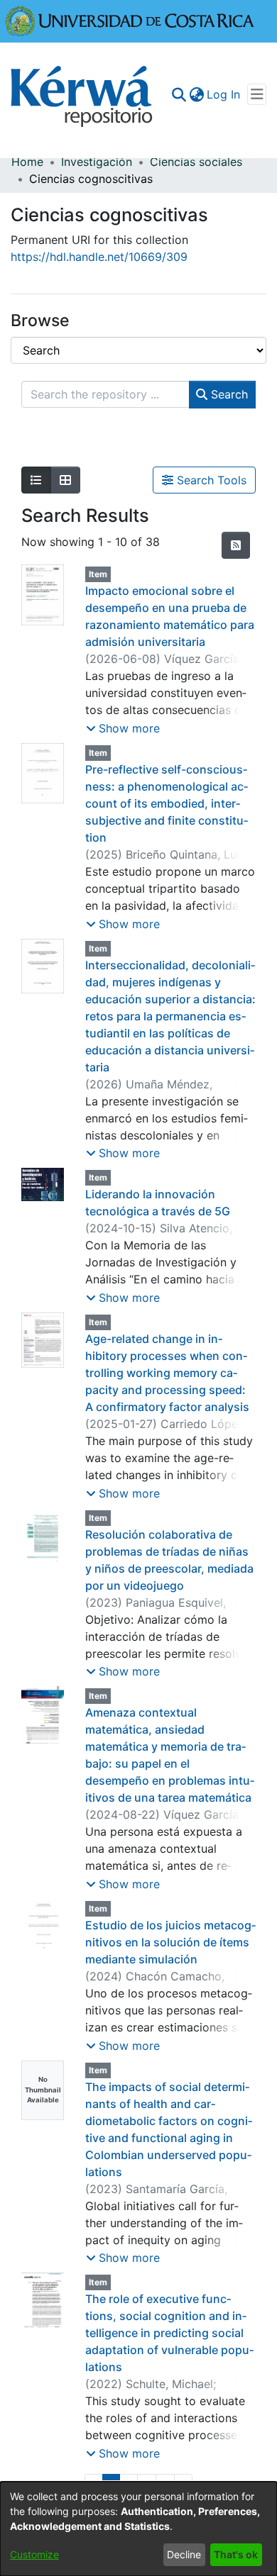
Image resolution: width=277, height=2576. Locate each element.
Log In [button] (224, 94)
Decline (184, 2554)
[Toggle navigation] (257, 94)
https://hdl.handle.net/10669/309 (99, 257)
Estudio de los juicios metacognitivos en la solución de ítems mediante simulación (170, 1942)
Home (27, 162)
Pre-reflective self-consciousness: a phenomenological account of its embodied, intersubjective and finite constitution (167, 803)
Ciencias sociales (196, 162)
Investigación (97, 162)
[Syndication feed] (236, 545)
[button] (123, 728)
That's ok (236, 2554)
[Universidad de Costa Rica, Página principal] (130, 20)
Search (228, 394)
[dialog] (138, 2529)
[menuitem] (196, 94)
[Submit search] (179, 94)
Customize (34, 2554)
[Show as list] (36, 480)
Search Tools (210, 480)
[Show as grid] (65, 480)
